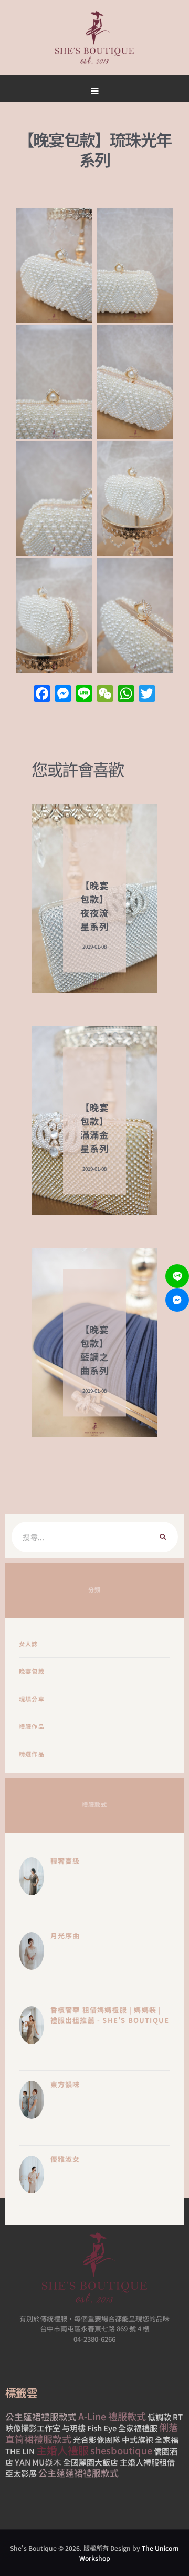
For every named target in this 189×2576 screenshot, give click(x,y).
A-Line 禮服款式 (112, 2416)
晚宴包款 (32, 1671)
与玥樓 (74, 2428)
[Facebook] (42, 694)
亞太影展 (21, 2473)
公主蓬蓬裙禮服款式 (78, 2473)
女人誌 (29, 1644)
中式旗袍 (138, 2439)
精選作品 (32, 1754)
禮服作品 (32, 1726)
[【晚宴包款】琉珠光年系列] (54, 265)
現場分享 (32, 1699)
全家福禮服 (138, 2428)
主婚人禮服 (62, 2450)
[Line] (177, 1276)
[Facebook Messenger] (177, 1300)
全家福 (167, 2439)
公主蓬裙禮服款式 (41, 2417)
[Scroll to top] (126, 501)
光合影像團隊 (97, 2439)
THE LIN (20, 2451)
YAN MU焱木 (38, 2462)
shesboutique (121, 2450)
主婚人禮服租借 (147, 2462)
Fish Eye (102, 2428)
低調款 (159, 2417)
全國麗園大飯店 (91, 2462)
